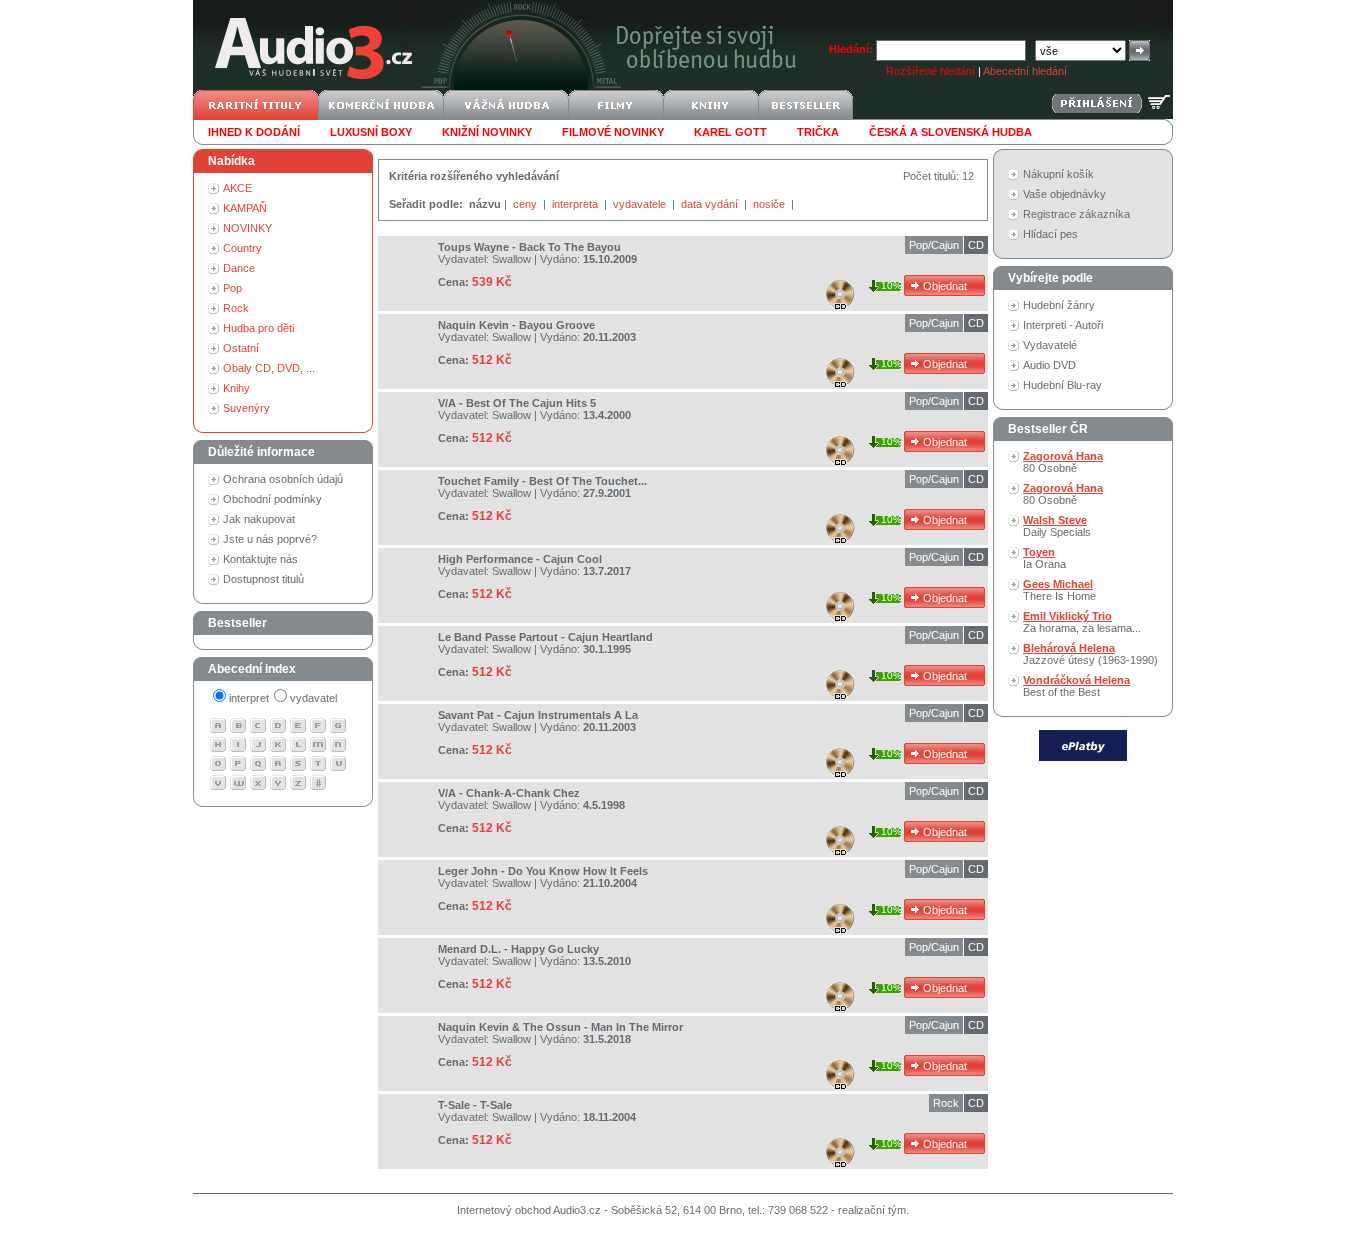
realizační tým (872, 1210)
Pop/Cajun (934, 245)
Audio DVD (1049, 365)
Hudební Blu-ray (1062, 385)
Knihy (236, 388)
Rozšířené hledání (930, 71)
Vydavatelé (1050, 345)
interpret (249, 698)
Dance (239, 268)
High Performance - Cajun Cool (520, 559)
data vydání (711, 204)
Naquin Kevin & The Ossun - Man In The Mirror (560, 1027)
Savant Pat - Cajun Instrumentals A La (538, 715)
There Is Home (1059, 590)
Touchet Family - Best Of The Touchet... (542, 481)
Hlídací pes (1050, 234)
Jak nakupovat (259, 519)
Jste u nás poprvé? (270, 539)
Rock (236, 308)
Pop (232, 288)
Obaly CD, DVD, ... (269, 368)
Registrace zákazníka (1076, 214)
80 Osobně (1063, 462)
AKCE (237, 188)
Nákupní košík (1058, 174)
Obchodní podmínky (272, 499)
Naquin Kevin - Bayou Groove (516, 325)
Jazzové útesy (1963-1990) (1090, 654)
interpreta (576, 204)
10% (891, 285)
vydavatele (641, 204)
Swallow (511, 259)
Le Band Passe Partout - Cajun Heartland (545, 637)
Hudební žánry (1059, 305)
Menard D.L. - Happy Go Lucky (518, 949)
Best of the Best (1076, 686)
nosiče (770, 204)
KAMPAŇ (245, 208)
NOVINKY (247, 228)
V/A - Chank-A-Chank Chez (509, 793)
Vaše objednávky (1064, 194)
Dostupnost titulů (263, 579)
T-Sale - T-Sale (475, 1105)
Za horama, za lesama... (1082, 622)
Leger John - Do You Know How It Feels (543, 871)
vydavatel (313, 698)
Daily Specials (1057, 526)
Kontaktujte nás (260, 559)
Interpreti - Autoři (1063, 325)
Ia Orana (1044, 558)
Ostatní (241, 348)
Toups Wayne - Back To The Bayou (529, 247)
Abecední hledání (1025, 71)
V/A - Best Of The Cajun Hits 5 (517, 403)
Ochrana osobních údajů (283, 479)
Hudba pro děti (258, 328)
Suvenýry (246, 408)
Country (242, 248)
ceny (526, 204)
